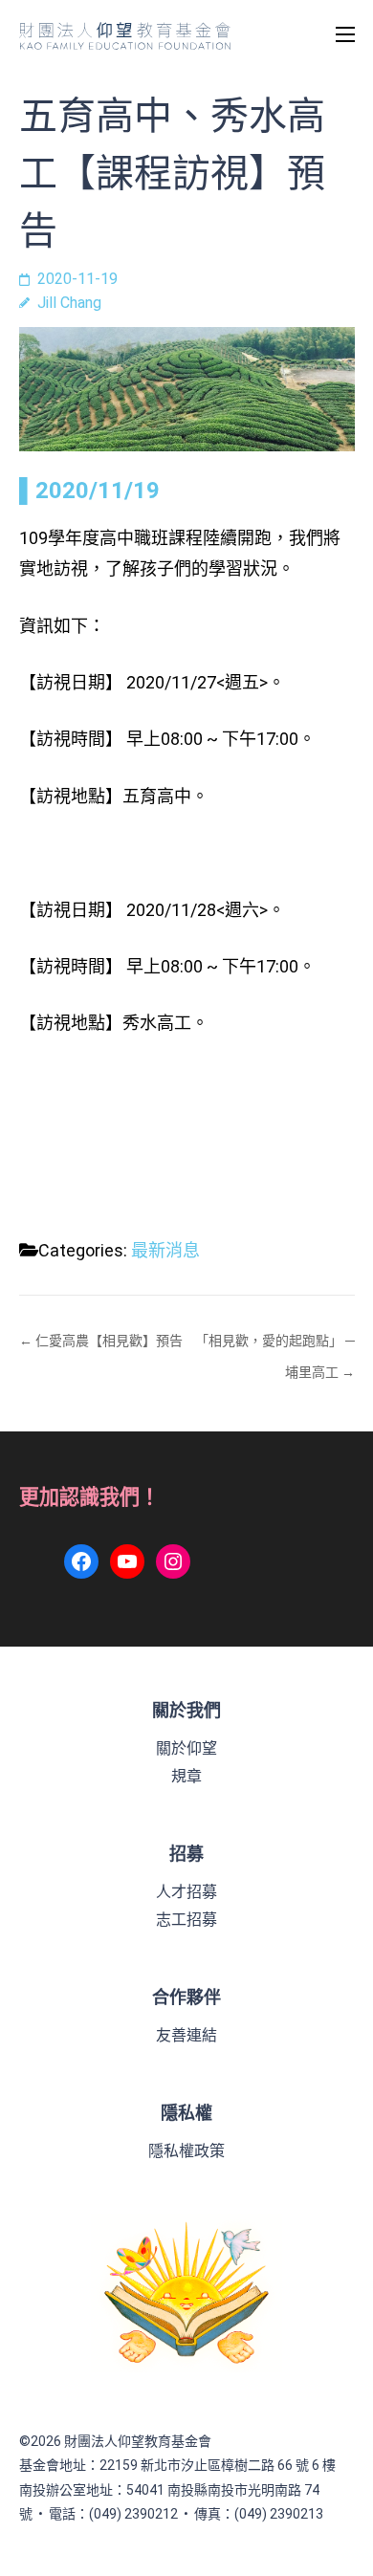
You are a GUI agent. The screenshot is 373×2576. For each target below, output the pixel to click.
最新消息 (165, 1250)
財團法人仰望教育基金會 (138, 2441)
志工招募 (186, 1920)
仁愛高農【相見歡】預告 (109, 1341)
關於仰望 (186, 1748)
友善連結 (186, 2035)
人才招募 (186, 1892)
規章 (186, 1776)
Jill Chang (69, 303)
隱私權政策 (186, 2151)
